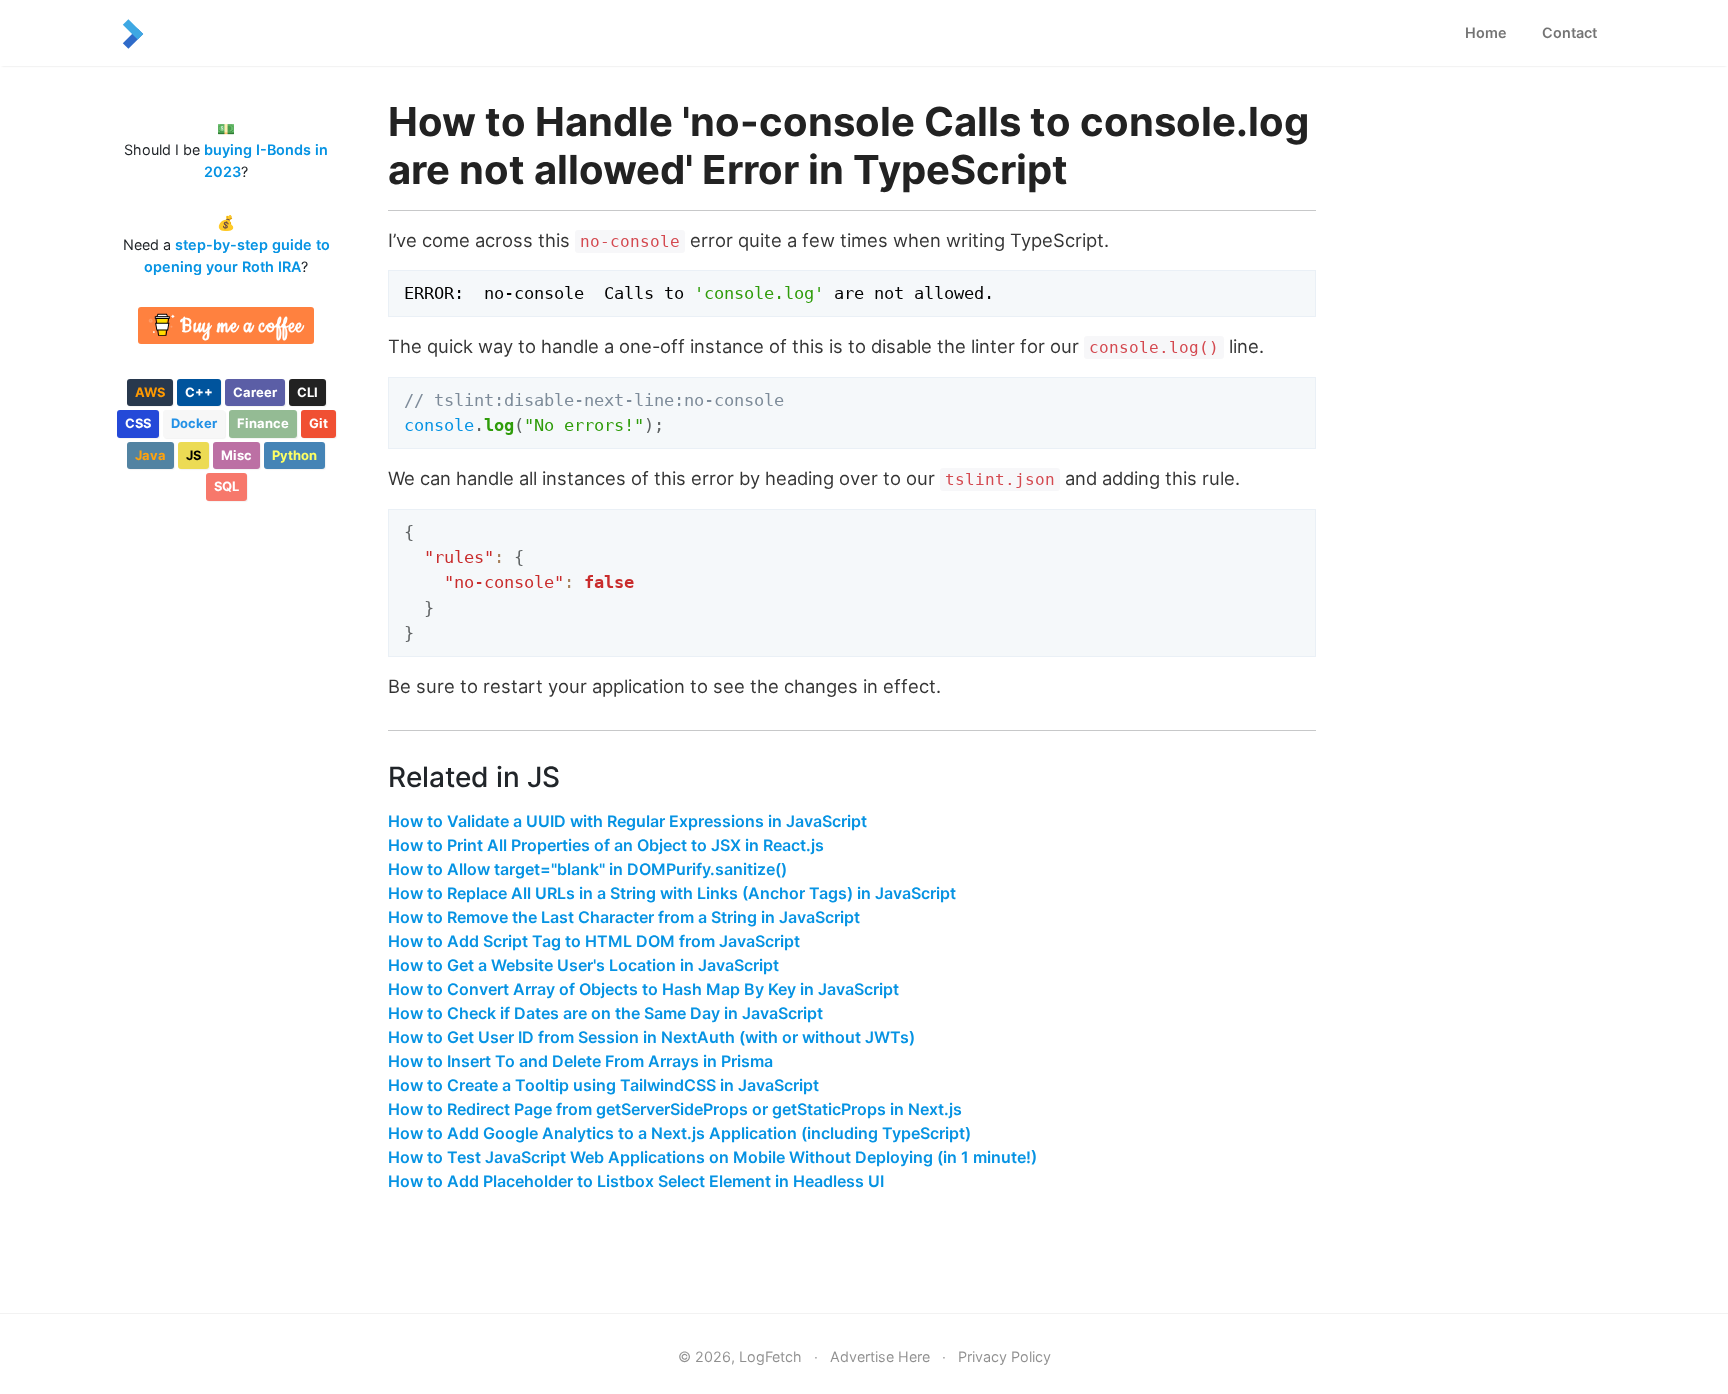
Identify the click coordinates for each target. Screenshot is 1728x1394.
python (294, 455)
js (193, 455)
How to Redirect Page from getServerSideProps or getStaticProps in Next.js (675, 1109)
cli (307, 392)
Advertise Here (880, 1356)
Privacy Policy (1004, 1356)
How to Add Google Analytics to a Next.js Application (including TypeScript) (679, 1133)
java (150, 455)
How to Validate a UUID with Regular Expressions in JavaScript (627, 821)
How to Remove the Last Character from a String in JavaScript (624, 917)
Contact (1569, 32)
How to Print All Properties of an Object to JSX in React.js (606, 845)
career (255, 392)
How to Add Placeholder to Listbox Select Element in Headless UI (636, 1181)
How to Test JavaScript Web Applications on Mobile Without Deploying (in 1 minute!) (712, 1157)
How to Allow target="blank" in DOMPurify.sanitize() (587, 869)
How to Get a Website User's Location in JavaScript (583, 965)
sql (226, 486)
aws (150, 392)
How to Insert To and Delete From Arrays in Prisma (580, 1061)
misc (236, 455)
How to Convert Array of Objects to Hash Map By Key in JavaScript (643, 989)
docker (194, 423)
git (318, 423)
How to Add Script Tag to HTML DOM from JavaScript (594, 941)
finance (263, 423)
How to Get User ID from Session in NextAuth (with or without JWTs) (651, 1037)
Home (1486, 32)
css (138, 423)
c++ (199, 392)
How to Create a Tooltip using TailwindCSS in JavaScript (603, 1085)
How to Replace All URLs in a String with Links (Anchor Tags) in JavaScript (672, 893)
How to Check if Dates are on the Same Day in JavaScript (605, 1013)
